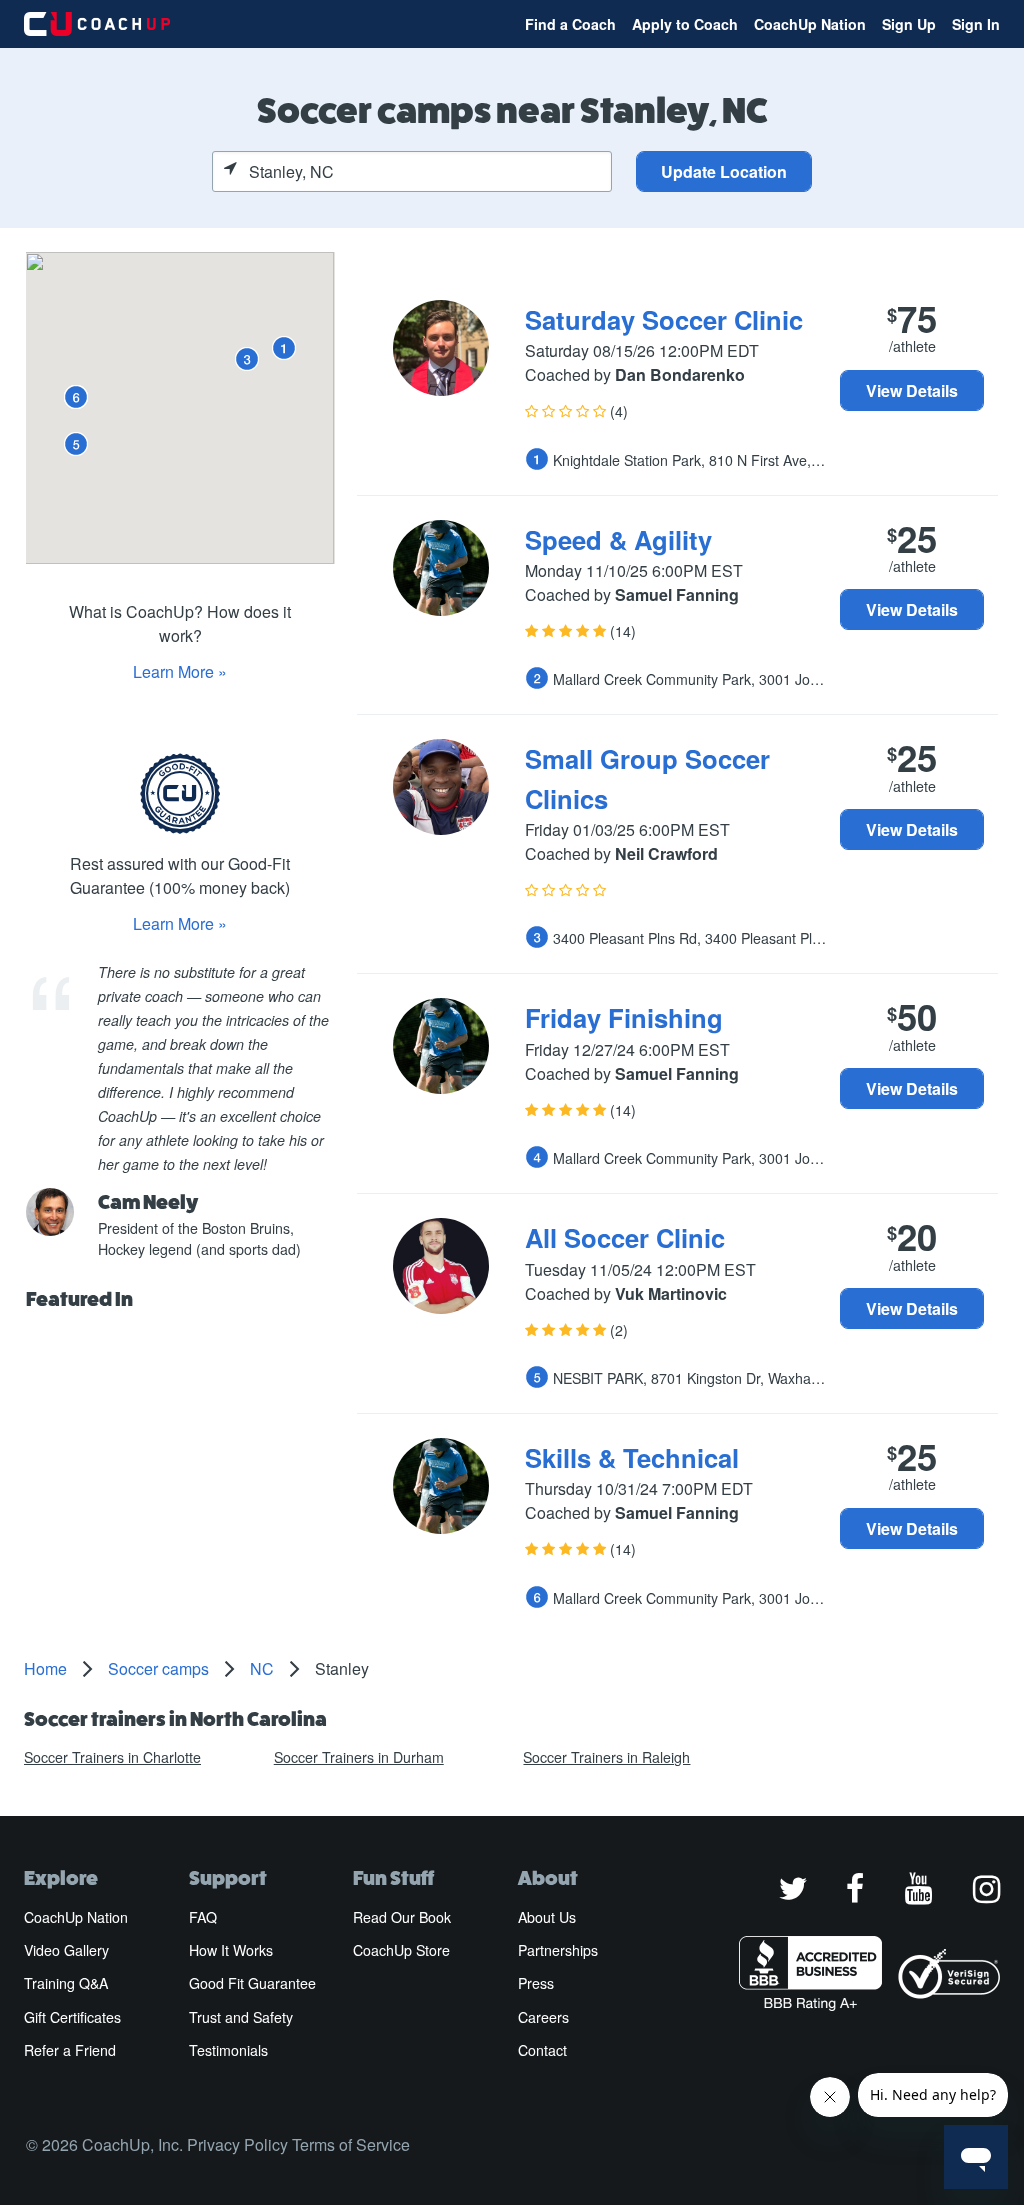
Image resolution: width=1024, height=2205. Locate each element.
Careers (543, 2017)
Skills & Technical (632, 1457)
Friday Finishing (624, 1017)
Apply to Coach (685, 24)
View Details (912, 390)
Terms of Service (351, 2144)
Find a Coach (570, 24)
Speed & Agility (618, 539)
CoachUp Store (401, 1950)
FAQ (203, 1917)
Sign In (976, 24)
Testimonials (228, 2050)
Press (536, 1983)
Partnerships (558, 1950)
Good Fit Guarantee (252, 1983)
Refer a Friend (70, 2050)
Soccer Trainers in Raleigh (606, 1757)
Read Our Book (402, 1917)
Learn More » (180, 671)
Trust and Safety (241, 2017)
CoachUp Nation (810, 24)
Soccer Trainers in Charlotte (112, 1757)
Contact (542, 2050)
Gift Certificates (72, 2017)
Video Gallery (66, 1950)
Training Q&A (66, 1983)
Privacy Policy (237, 2144)
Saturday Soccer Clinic (664, 319)
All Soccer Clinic (625, 1237)
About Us (547, 1917)
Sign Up (909, 24)
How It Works (231, 1950)
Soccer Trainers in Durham (359, 1757)
